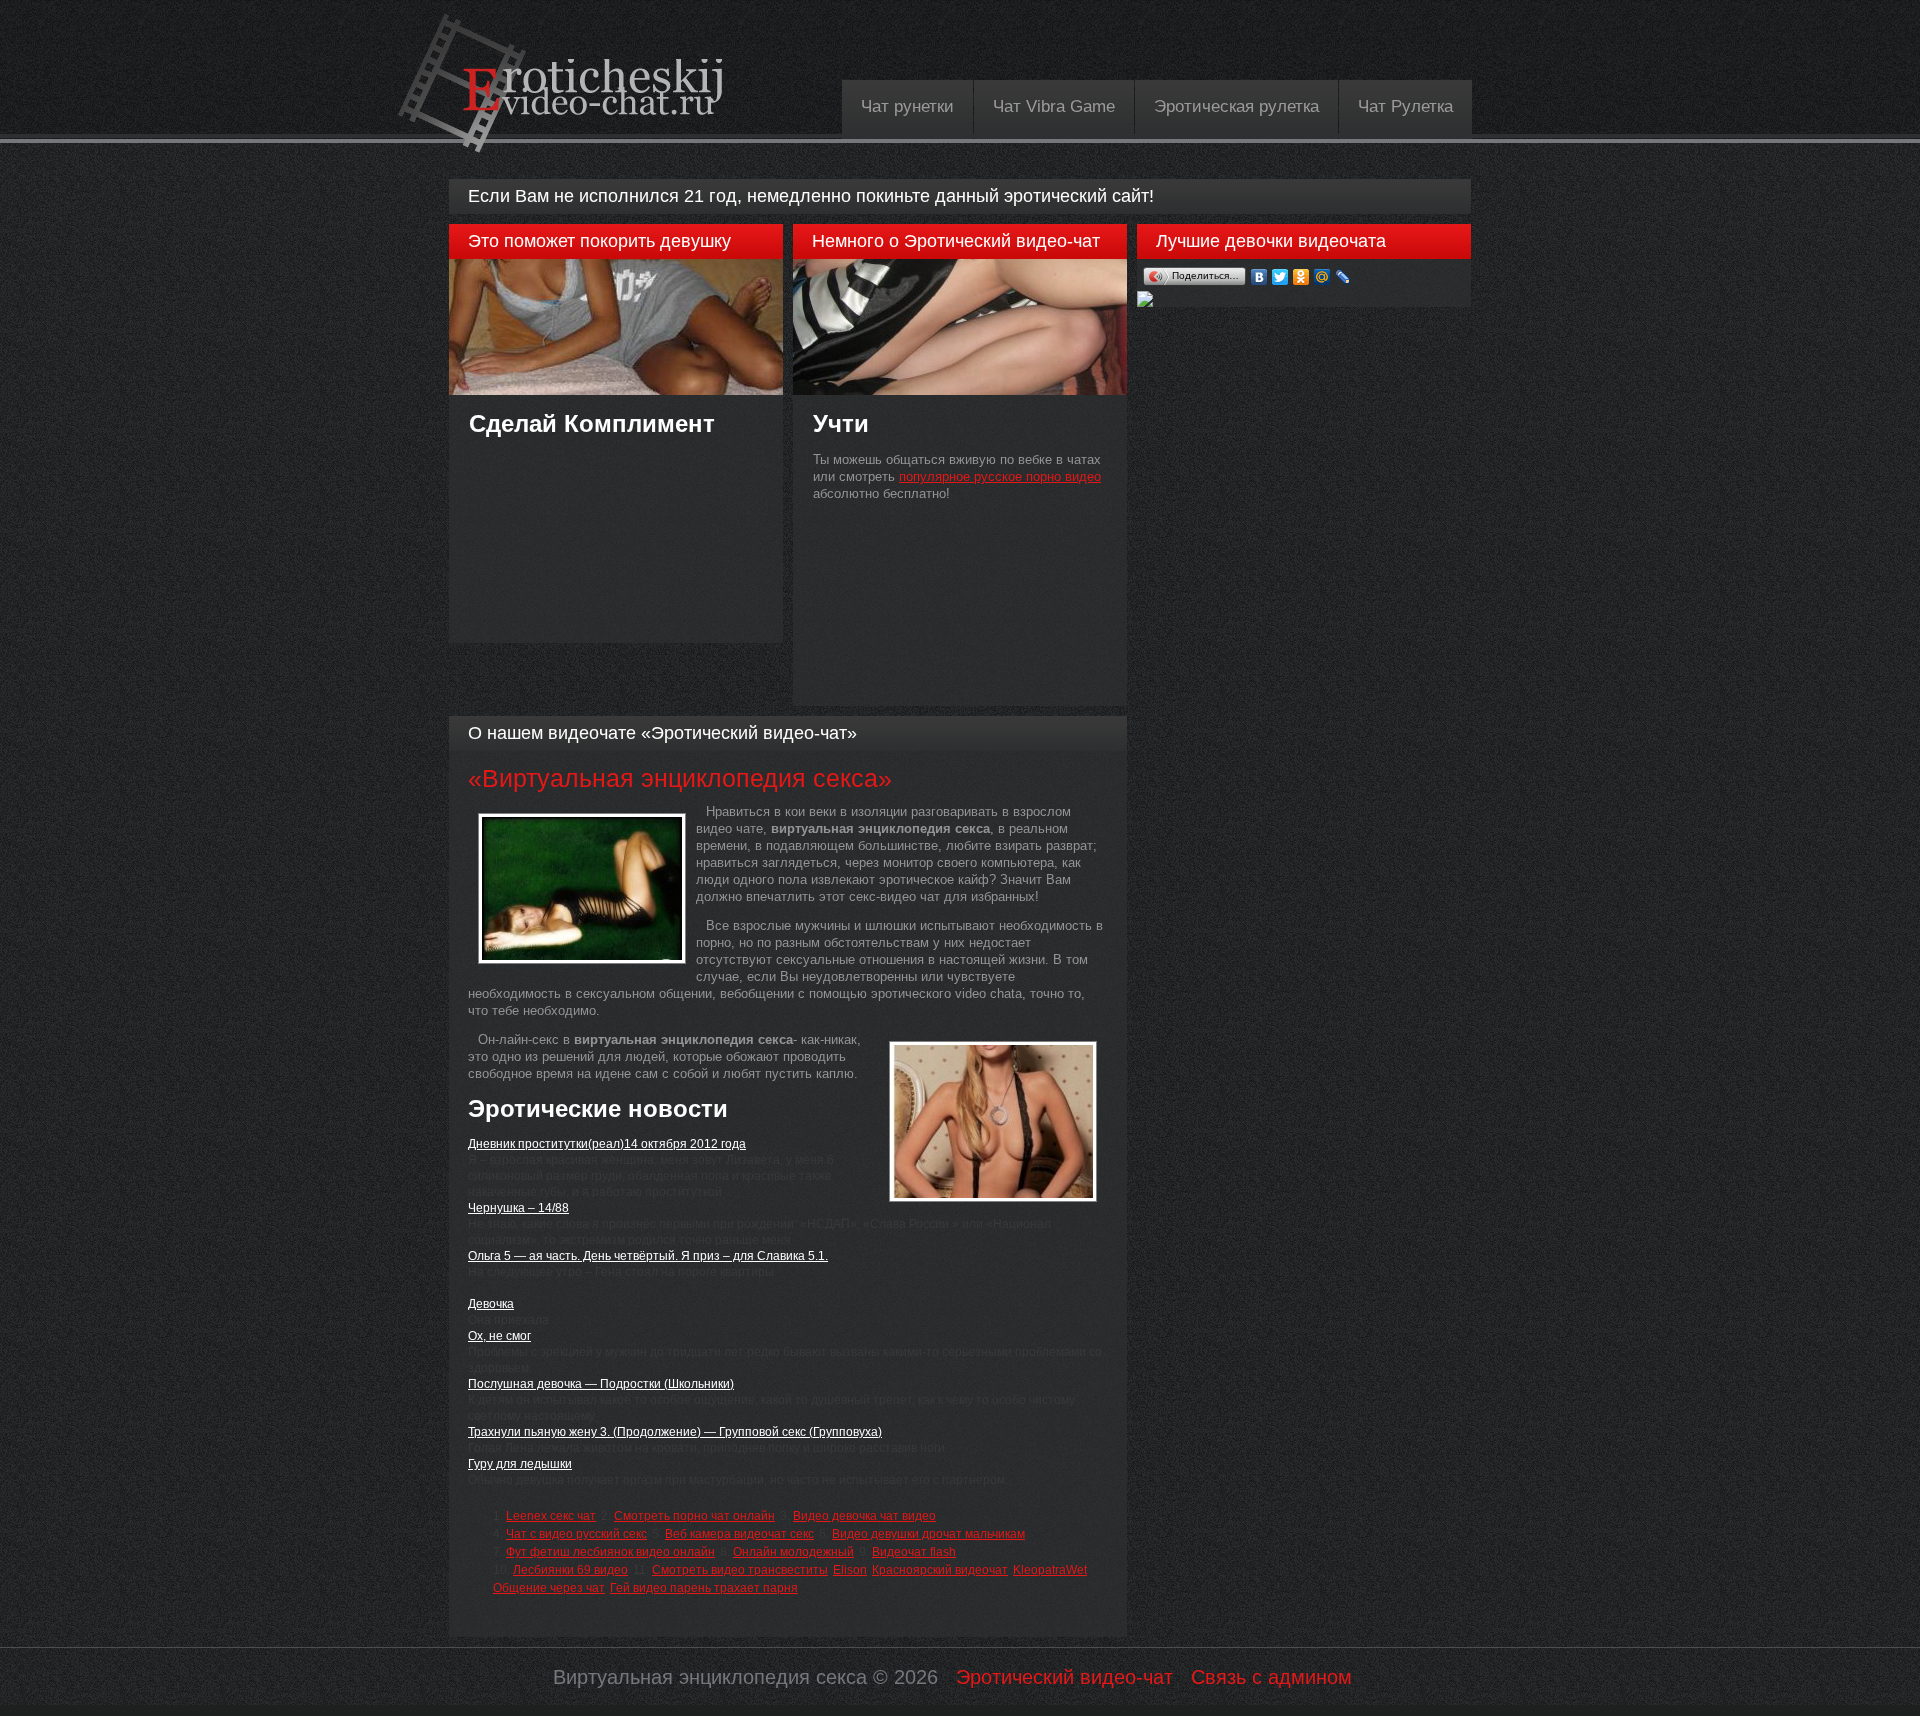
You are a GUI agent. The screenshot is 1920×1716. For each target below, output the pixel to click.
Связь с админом (1271, 1677)
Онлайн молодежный (793, 1552)
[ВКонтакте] (1259, 277)
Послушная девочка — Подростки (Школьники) (601, 1384)
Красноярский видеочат (940, 1570)
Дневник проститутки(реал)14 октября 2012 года (607, 1144)
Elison (850, 1570)
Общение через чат (549, 1588)
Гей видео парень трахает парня (704, 1588)
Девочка (491, 1304)
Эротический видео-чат (1064, 1677)
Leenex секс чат (551, 1516)
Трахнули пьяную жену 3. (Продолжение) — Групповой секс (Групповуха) (675, 1432)
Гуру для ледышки (520, 1464)
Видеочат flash (914, 1552)
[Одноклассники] (1301, 277)
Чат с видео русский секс (576, 1534)
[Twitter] (1280, 277)
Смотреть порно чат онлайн (694, 1516)
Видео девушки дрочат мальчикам (928, 1534)
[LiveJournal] (1343, 277)
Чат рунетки (907, 106)
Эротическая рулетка (1236, 106)
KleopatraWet (1050, 1570)
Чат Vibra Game (1054, 106)
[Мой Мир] (1322, 277)
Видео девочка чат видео (864, 1516)
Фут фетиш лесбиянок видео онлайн (610, 1552)
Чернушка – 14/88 (518, 1208)
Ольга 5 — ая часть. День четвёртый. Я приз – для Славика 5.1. (648, 1256)
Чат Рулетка (1405, 106)
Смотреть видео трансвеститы (740, 1570)
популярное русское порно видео (1000, 476)
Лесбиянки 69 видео (570, 1570)
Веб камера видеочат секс (739, 1534)
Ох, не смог (499, 1336)
